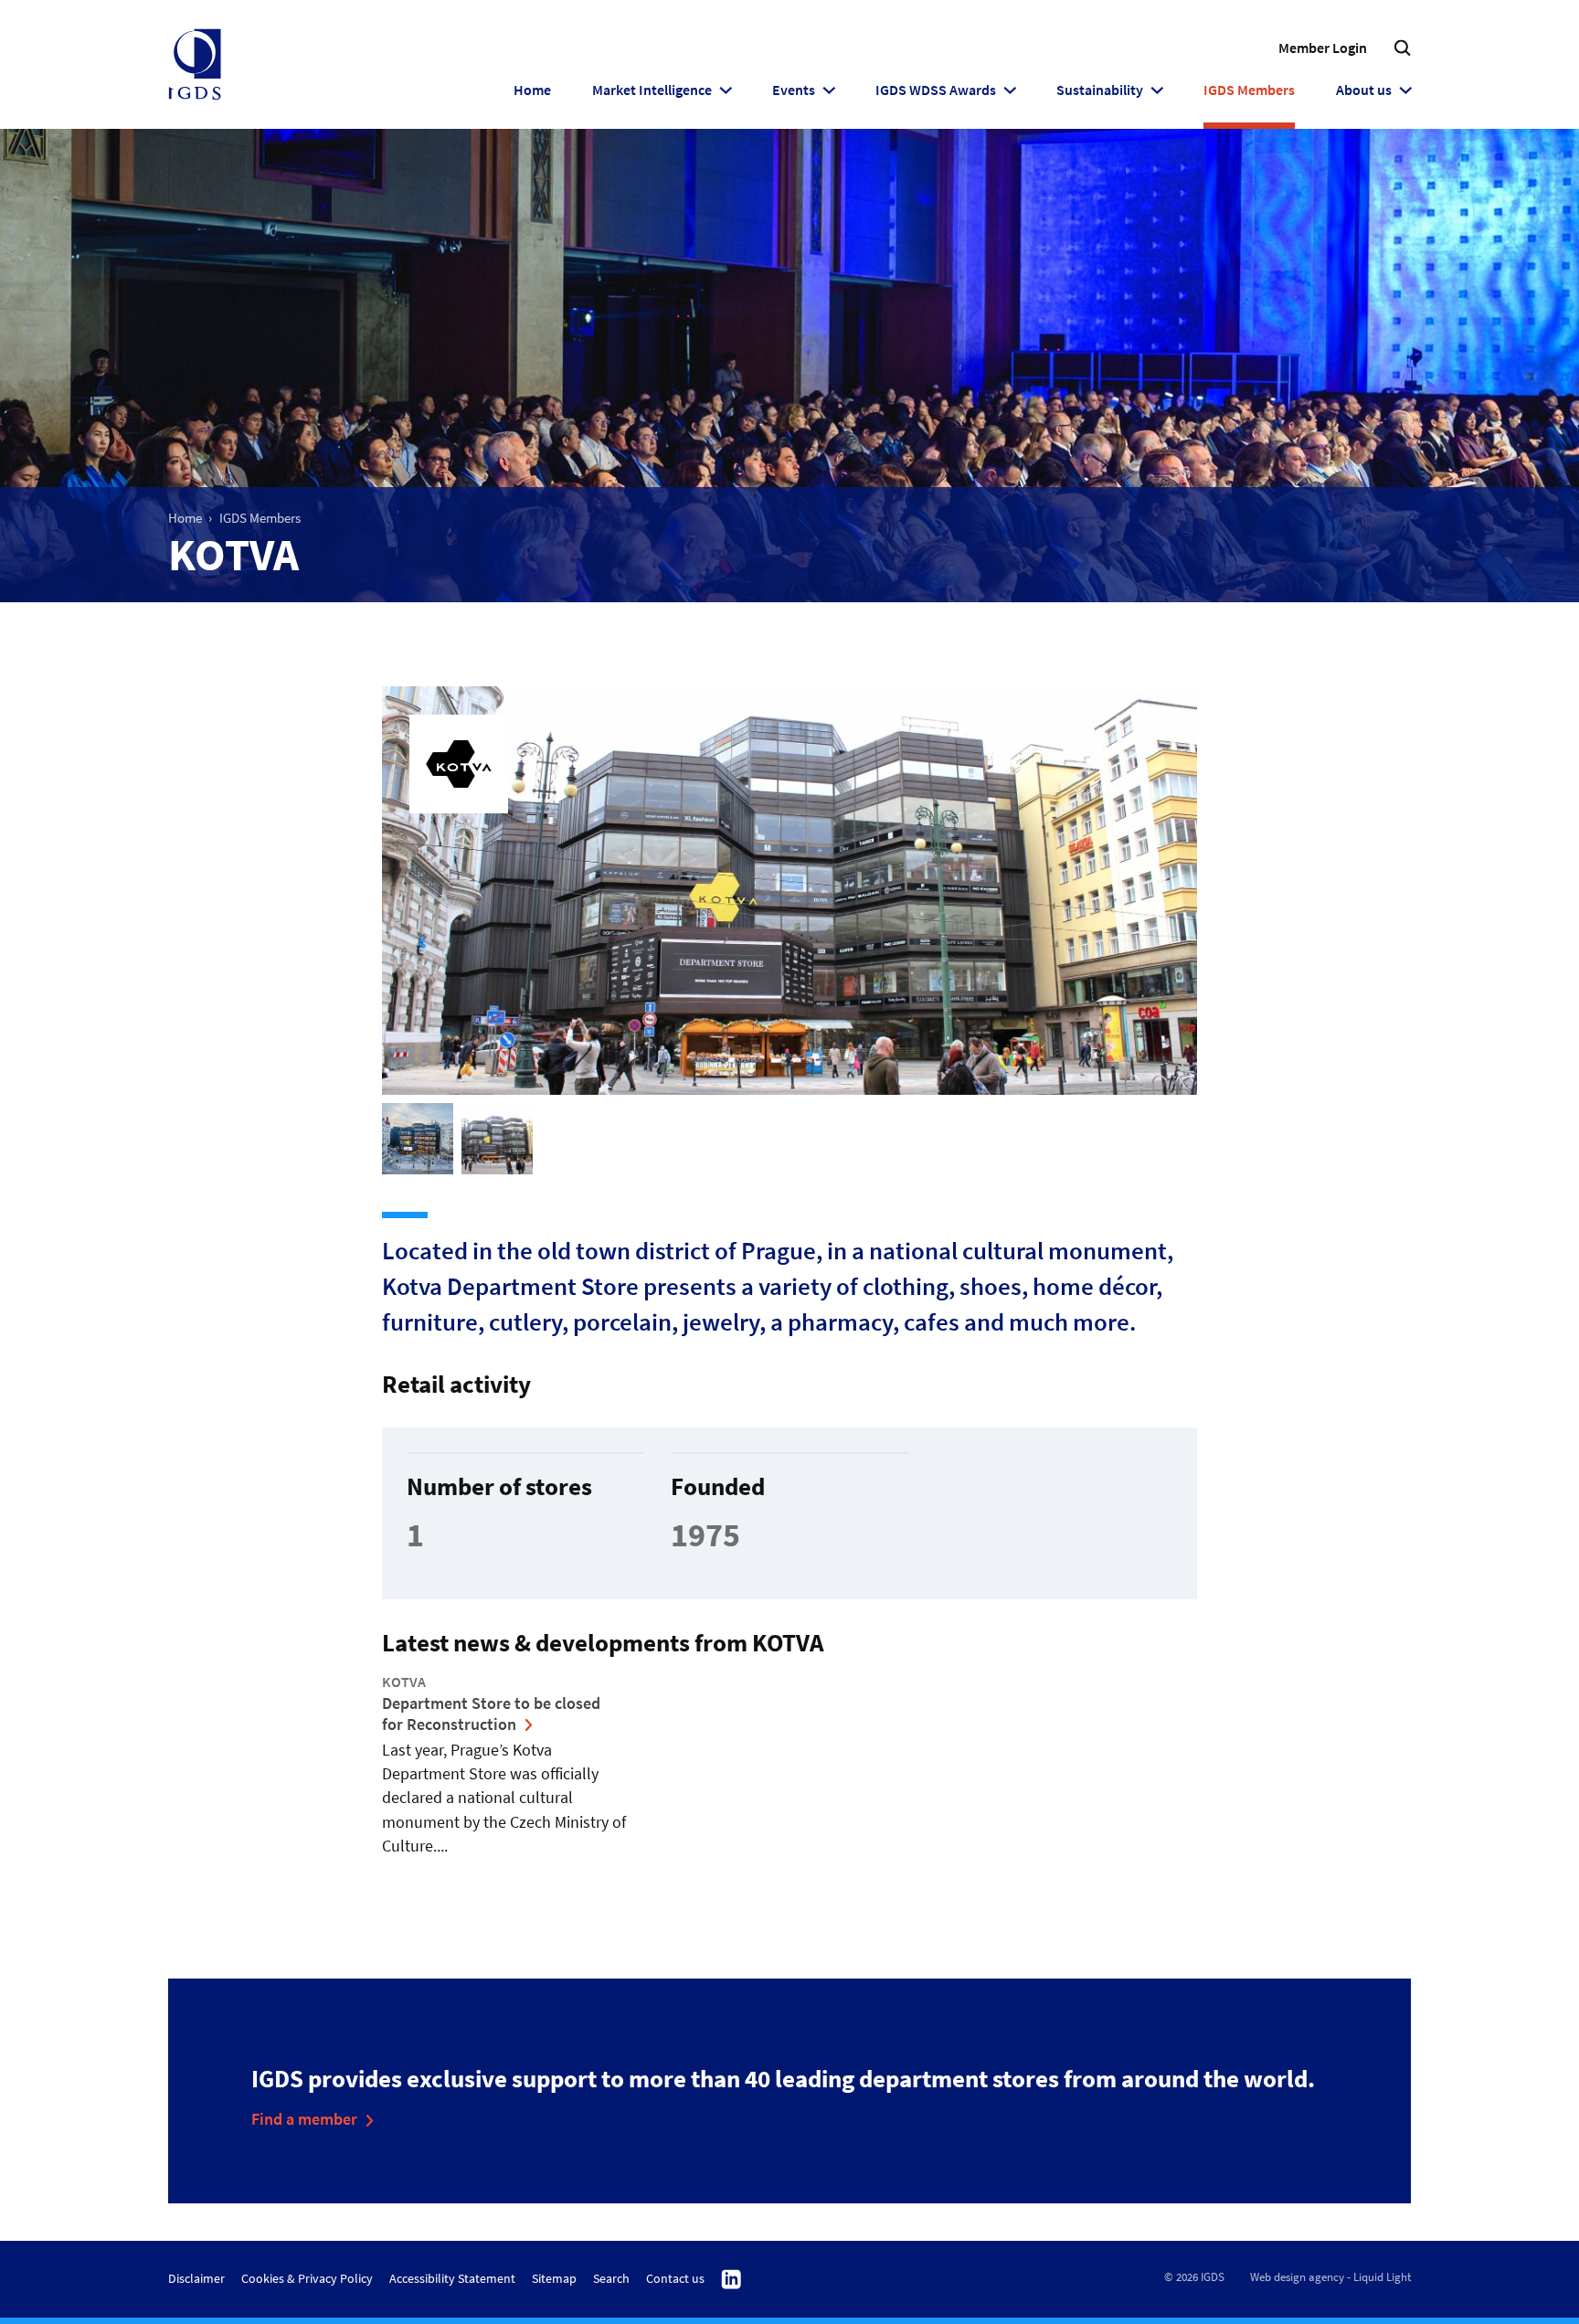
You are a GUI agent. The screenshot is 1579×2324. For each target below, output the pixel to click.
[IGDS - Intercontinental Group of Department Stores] (195, 65)
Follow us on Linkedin (731, 2280)
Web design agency (1297, 2277)
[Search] (1402, 48)
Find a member (304, 2119)
